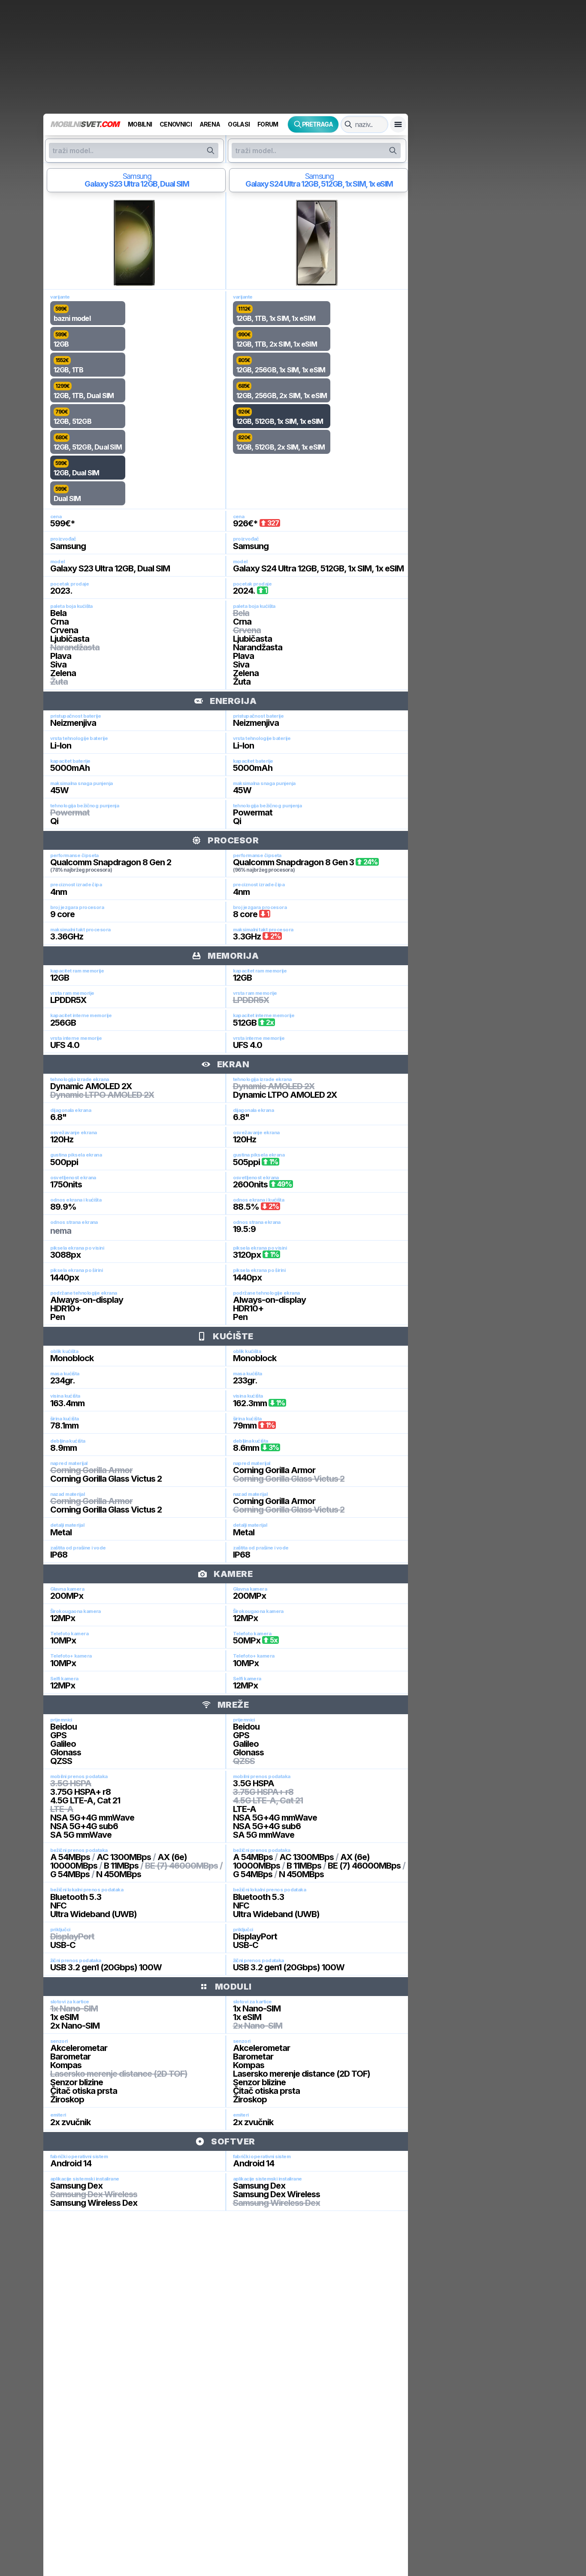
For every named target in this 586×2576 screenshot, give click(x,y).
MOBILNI (140, 124)
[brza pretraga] (348, 124)
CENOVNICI (176, 124)
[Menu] (398, 124)
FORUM (268, 124)
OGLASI (239, 124)
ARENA (210, 124)
